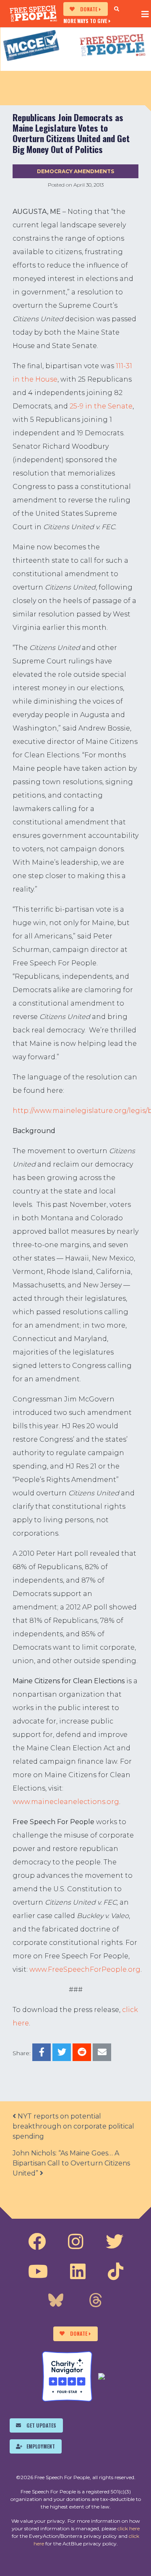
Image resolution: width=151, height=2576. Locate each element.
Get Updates (41, 2425)
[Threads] (96, 2301)
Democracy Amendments (75, 171)
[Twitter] (115, 2242)
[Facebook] (37, 2242)
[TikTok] (116, 2272)
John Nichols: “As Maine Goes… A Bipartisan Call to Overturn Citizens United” (71, 2163)
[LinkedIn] (78, 2272)
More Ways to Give (85, 21)
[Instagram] (76, 2242)
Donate (89, 9)
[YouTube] (38, 2272)
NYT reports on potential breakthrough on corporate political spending (73, 2126)
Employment (41, 2446)
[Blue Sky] (56, 2301)
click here (129, 2528)
